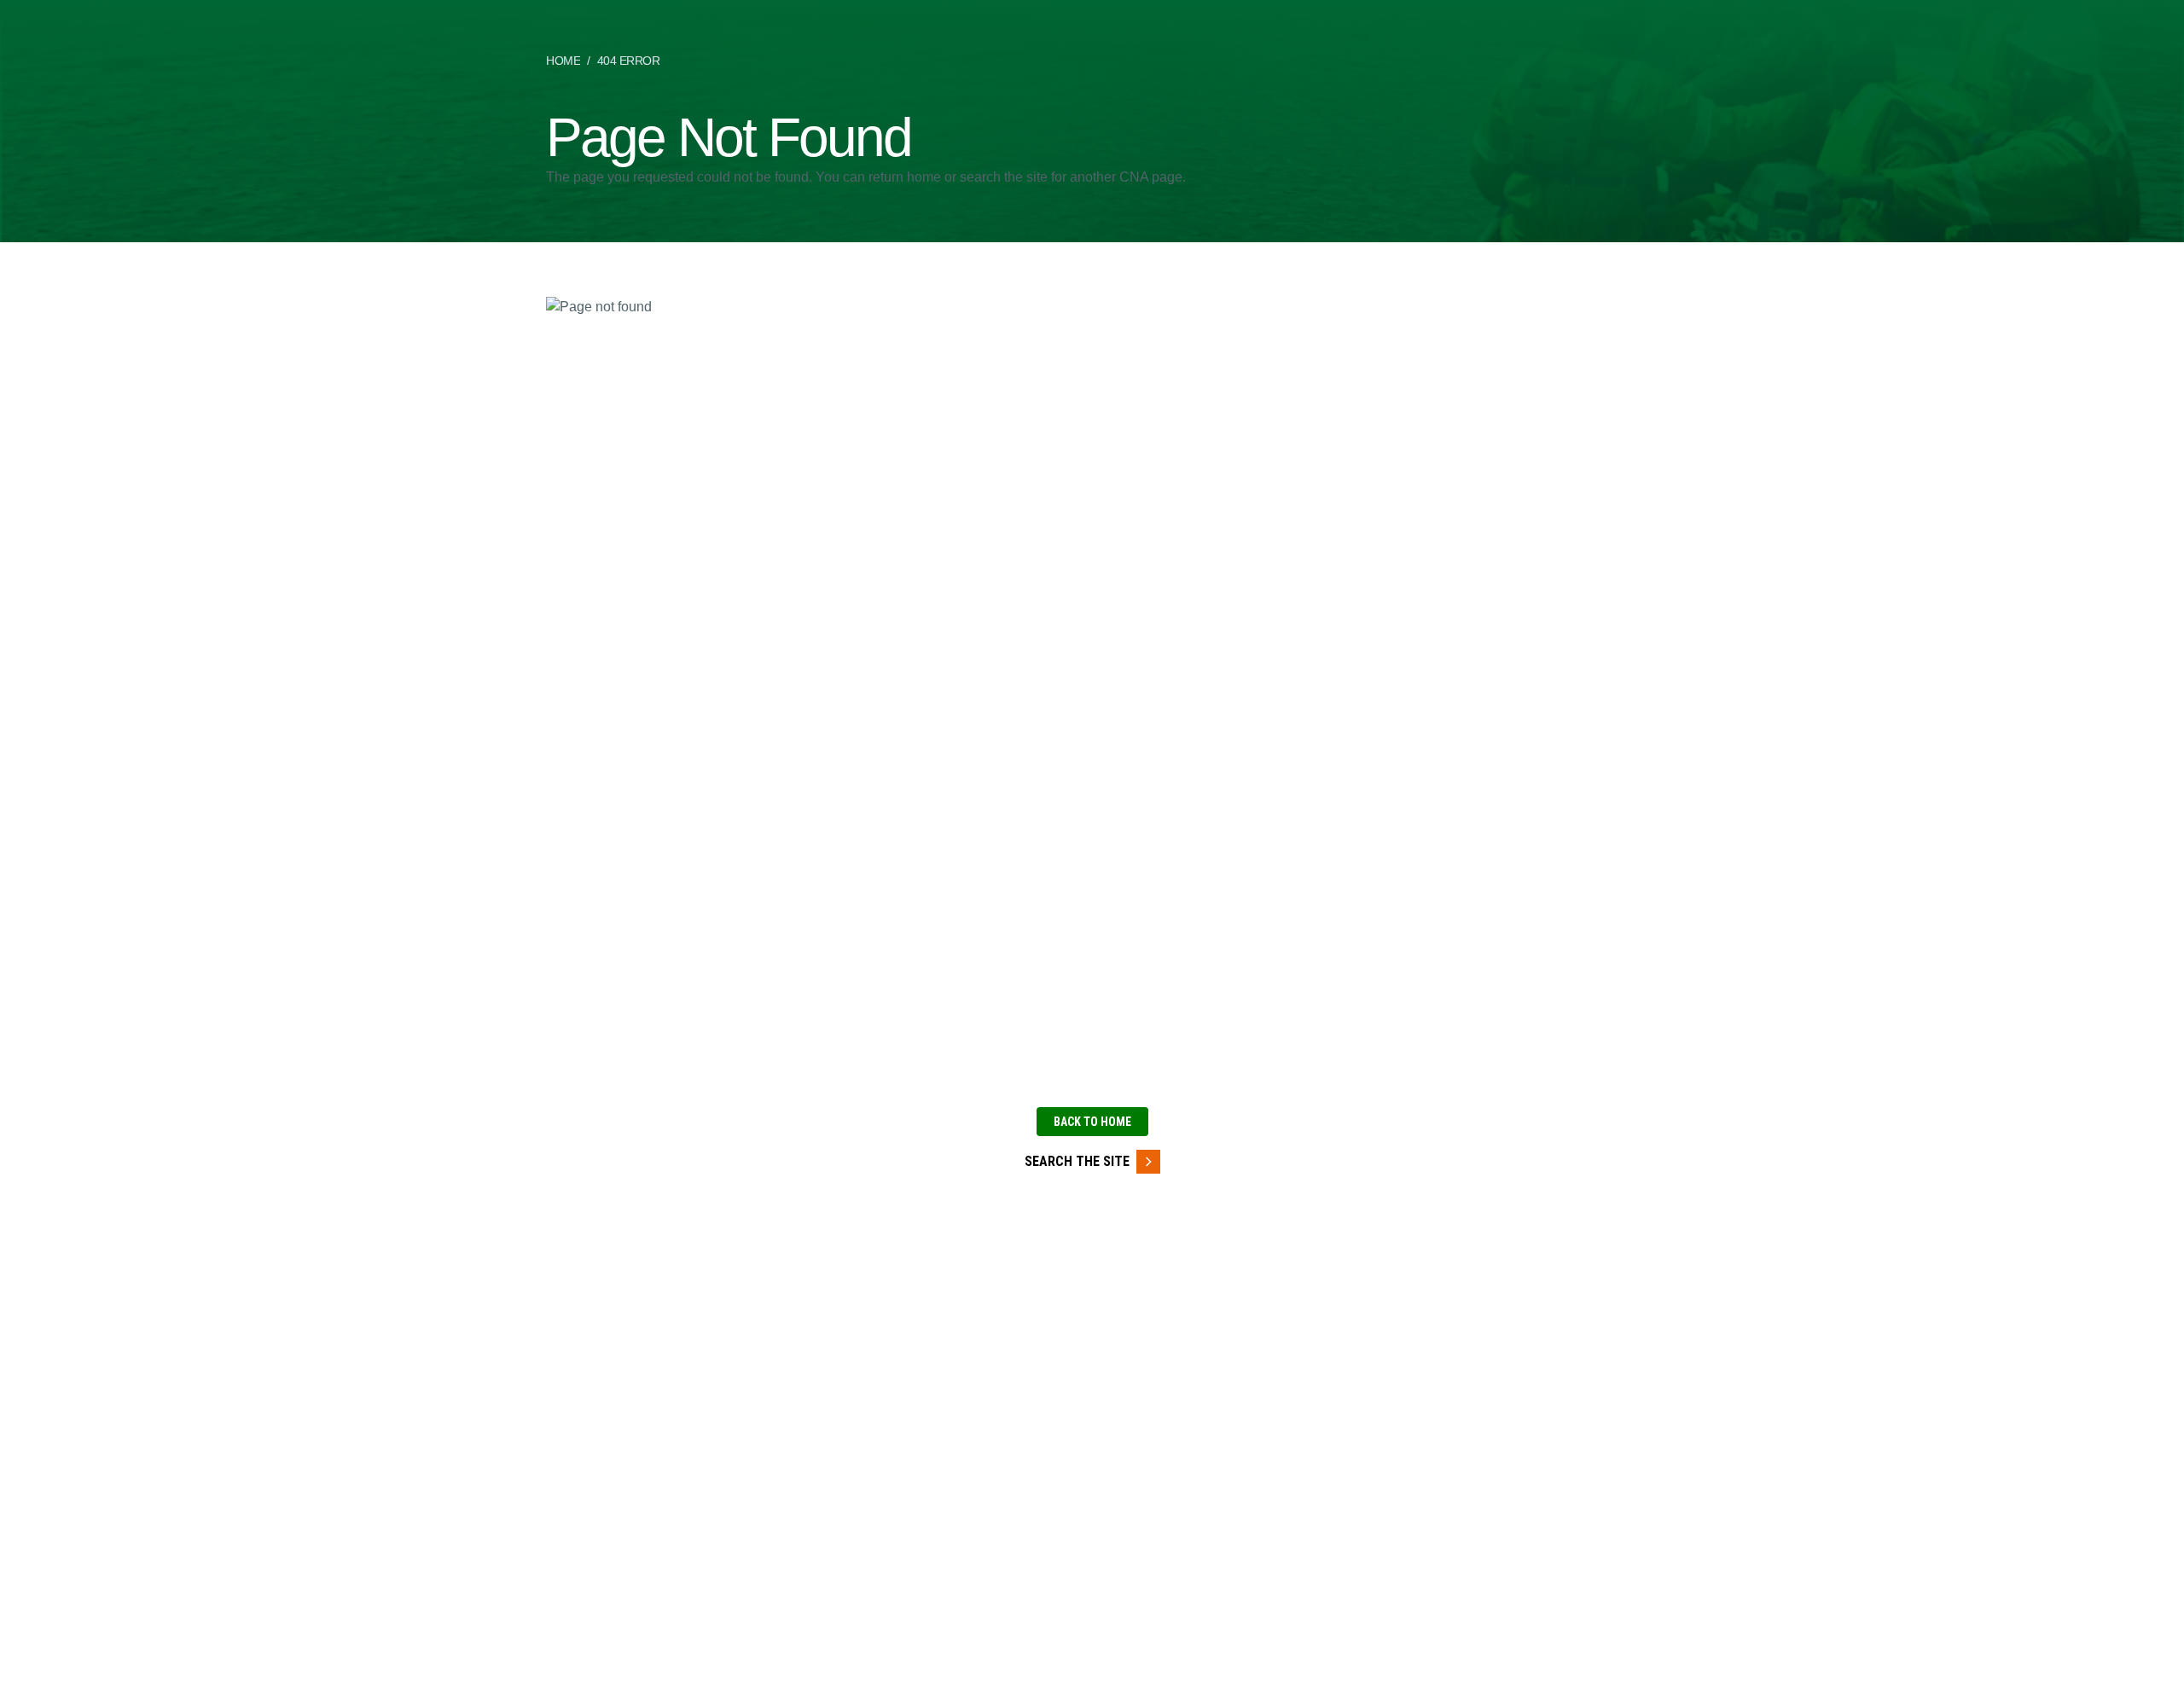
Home (563, 61)
